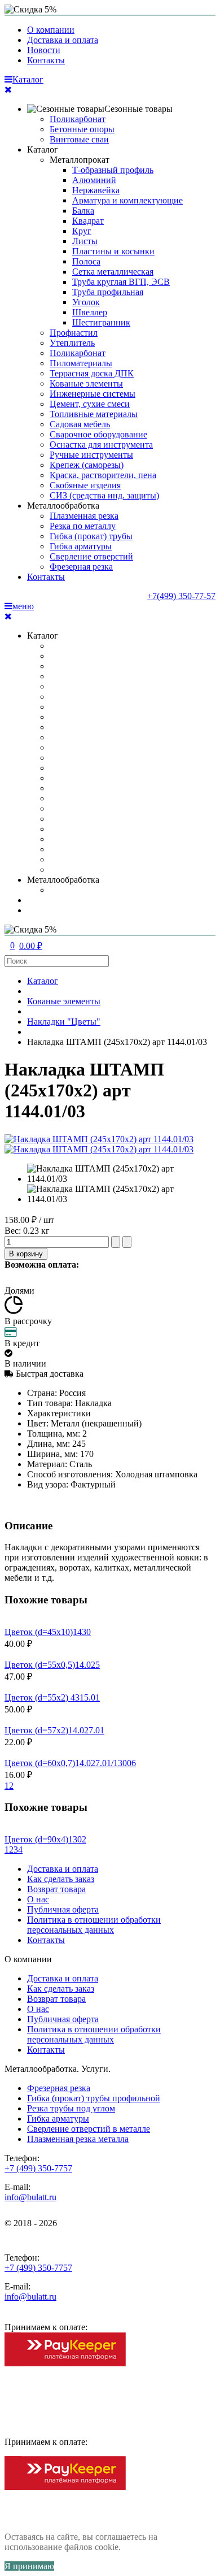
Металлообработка (63, 506)
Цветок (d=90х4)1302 (45, 1839)
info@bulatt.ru (30, 2197)
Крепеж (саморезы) (87, 465)
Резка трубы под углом (71, 2108)
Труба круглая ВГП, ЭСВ (121, 282)
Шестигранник (101, 322)
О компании (51, 30)
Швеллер (90, 312)
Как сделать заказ (61, 1879)
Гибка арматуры (81, 546)
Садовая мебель (80, 424)
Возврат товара (56, 1889)
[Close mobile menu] (8, 90)
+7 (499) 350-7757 (38, 2168)
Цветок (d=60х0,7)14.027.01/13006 (70, 1763)
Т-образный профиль (113, 170)
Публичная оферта (63, 1909)
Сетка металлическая (113, 272)
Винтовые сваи (79, 139)
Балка (83, 211)
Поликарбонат (78, 119)
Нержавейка (96, 190)
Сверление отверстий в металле (89, 2129)
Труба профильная (108, 292)
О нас (38, 1899)
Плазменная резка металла (78, 2139)
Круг (82, 231)
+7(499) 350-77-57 (181, 596)
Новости (44, 50)
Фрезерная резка (81, 567)
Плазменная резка (84, 516)
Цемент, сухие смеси (90, 404)
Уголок (86, 302)
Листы (85, 241)
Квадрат (88, 221)
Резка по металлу (83, 526)
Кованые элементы (86, 383)
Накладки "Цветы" (64, 1022)
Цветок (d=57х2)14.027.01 (54, 1730)
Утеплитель (72, 343)
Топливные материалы (94, 414)
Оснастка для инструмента (101, 444)
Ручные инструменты (91, 455)
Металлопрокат (80, 160)
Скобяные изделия (85, 485)
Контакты (46, 60)
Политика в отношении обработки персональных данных (94, 1925)
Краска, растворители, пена (103, 475)
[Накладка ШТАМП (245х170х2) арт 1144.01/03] (121, 1174)
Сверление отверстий (91, 556)
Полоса (86, 261)
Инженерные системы (93, 394)
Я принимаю (29, 2566)
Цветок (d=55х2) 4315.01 (52, 1697)
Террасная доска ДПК (92, 373)
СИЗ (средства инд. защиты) (104, 495)
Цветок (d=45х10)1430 (48, 1632)
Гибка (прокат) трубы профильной (94, 2098)
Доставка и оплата (63, 40)
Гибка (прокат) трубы (91, 536)
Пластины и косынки (113, 251)
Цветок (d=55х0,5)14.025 (52, 1665)
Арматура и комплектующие (127, 200)
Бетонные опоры (82, 129)
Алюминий (94, 180)
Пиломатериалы (81, 363)
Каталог (43, 149)
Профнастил (74, 333)
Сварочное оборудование (98, 434)
